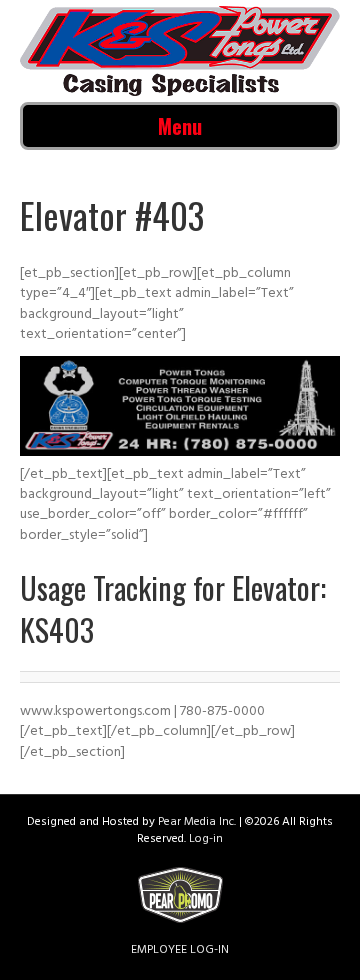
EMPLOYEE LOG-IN (180, 951)
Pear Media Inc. (197, 823)
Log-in (206, 840)
